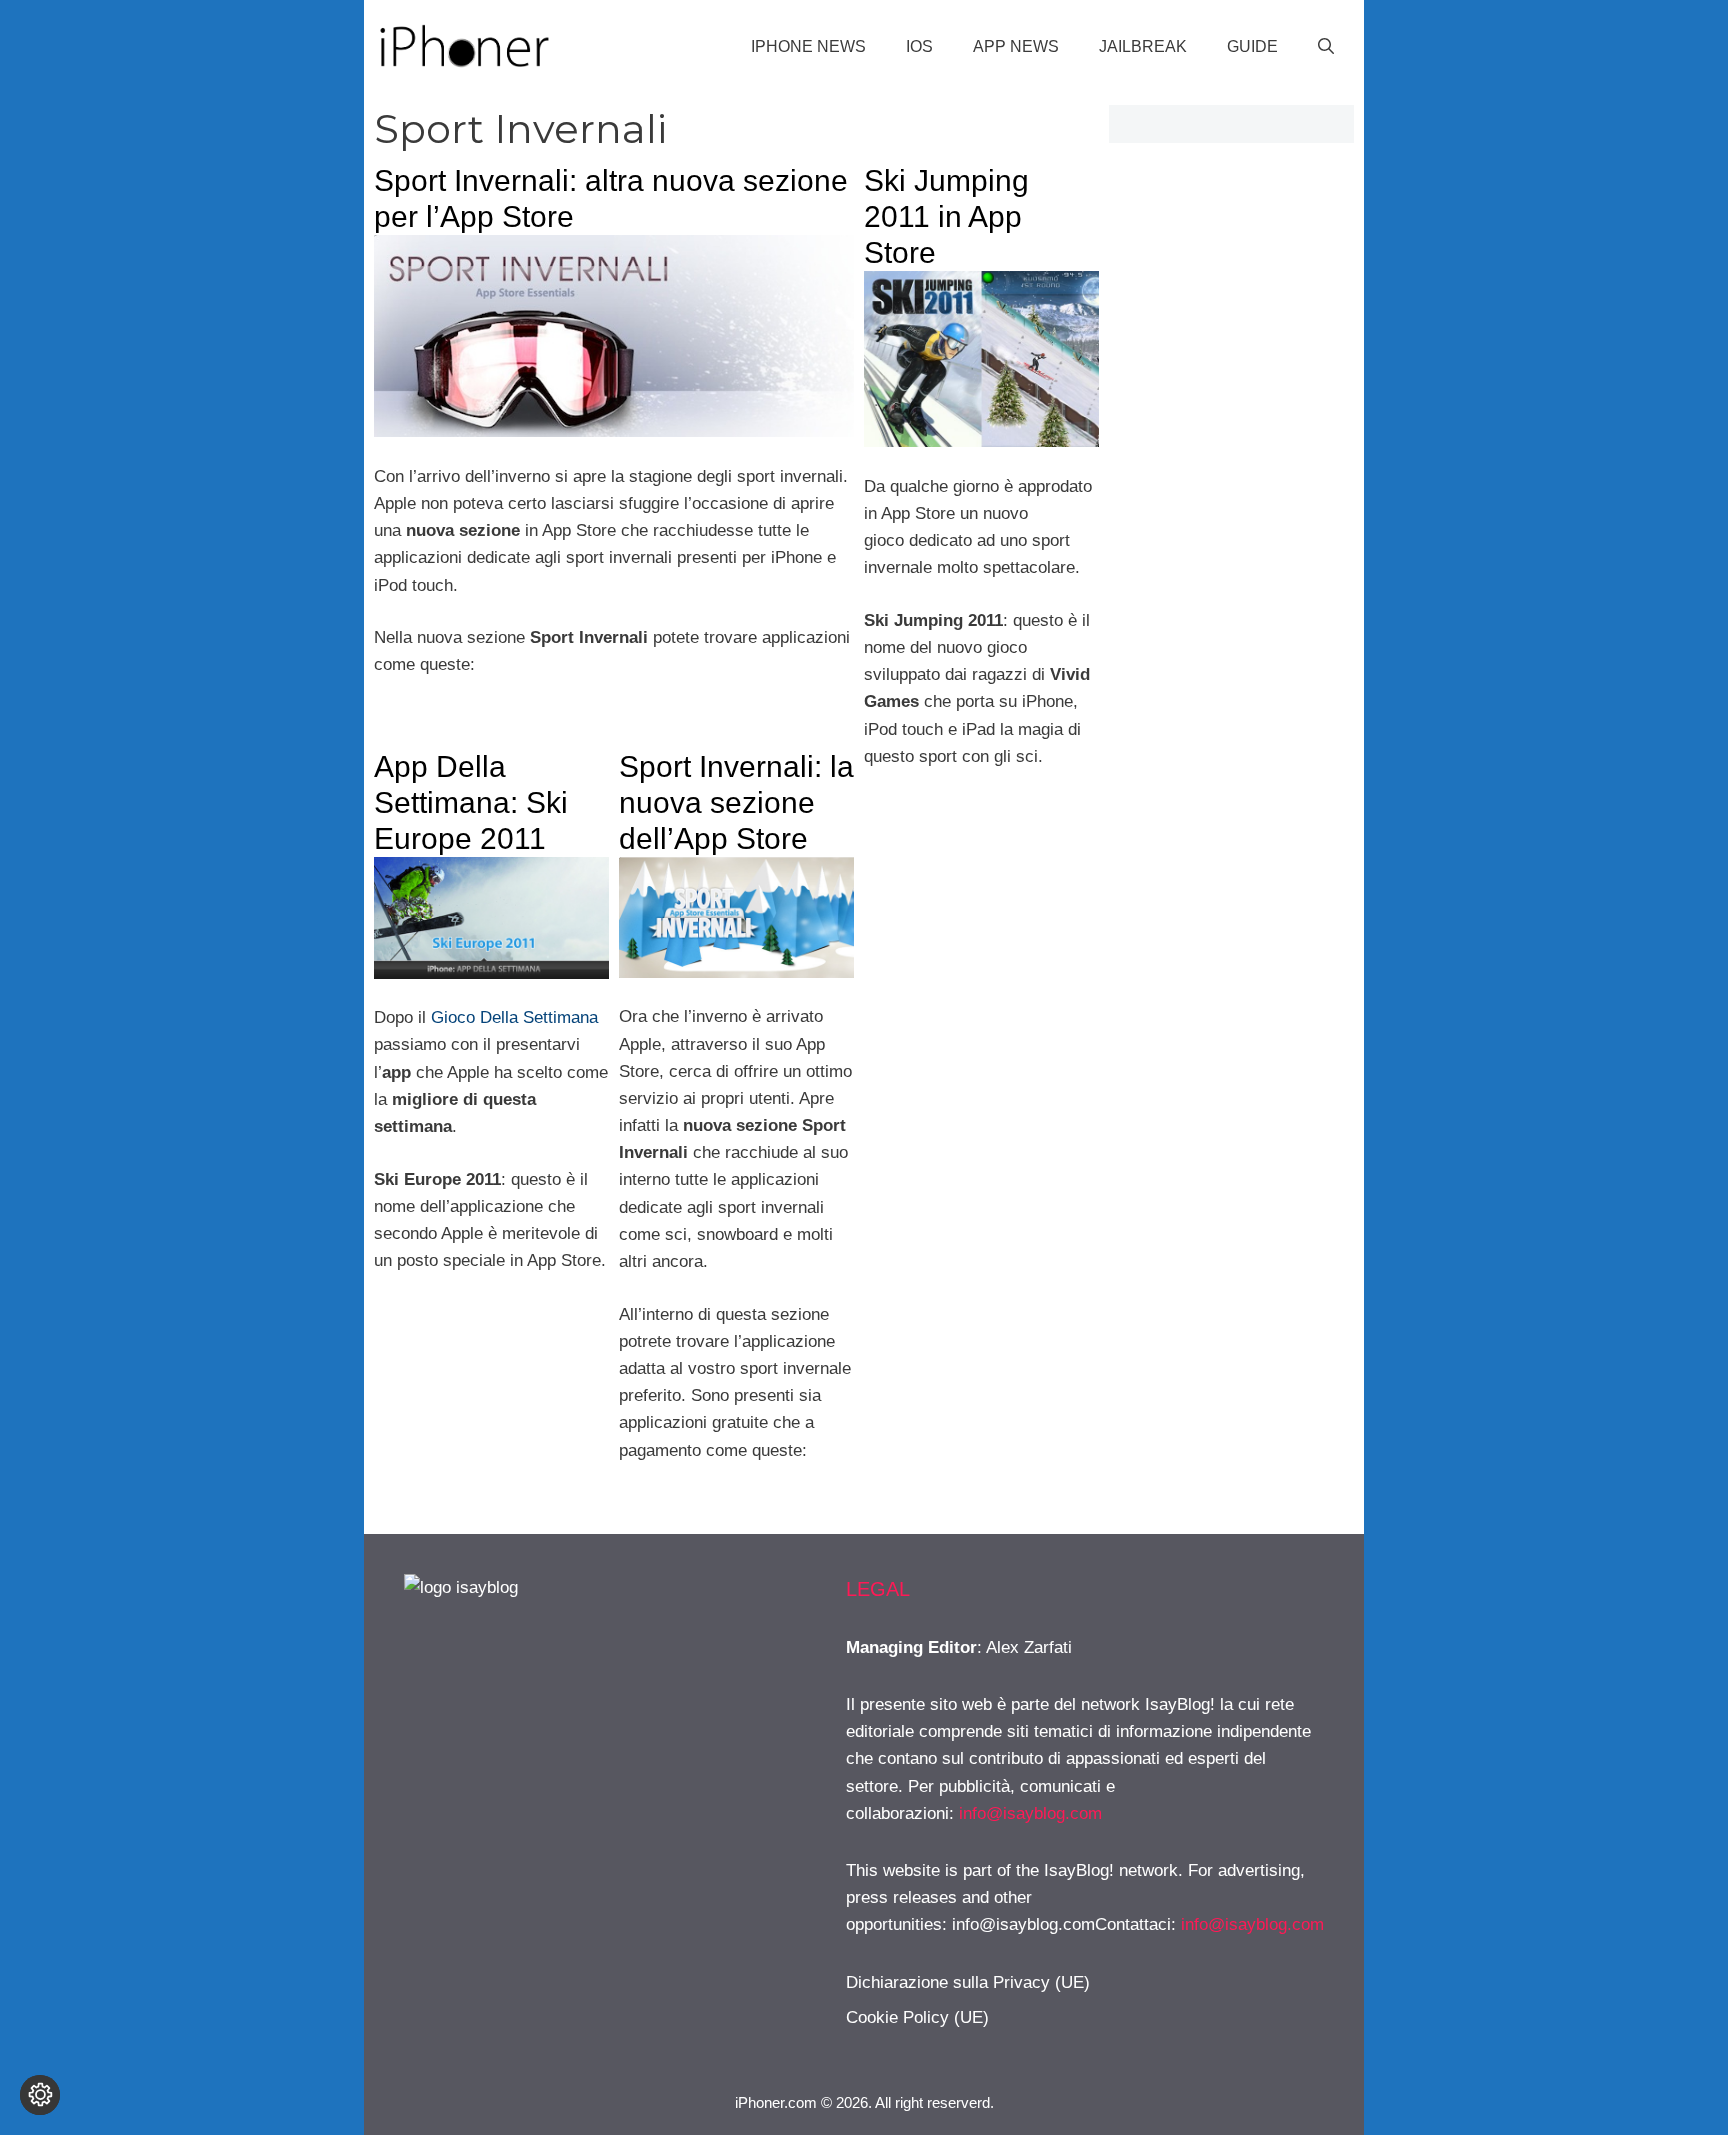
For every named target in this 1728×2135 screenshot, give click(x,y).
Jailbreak (1143, 46)
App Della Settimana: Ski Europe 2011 (471, 802)
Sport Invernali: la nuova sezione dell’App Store (736, 802)
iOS (919, 46)
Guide (1252, 46)
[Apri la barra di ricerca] (1326, 47)
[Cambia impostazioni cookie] (40, 2095)
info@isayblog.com (1030, 1813)
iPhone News (808, 46)
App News (1016, 46)
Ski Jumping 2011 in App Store (946, 216)
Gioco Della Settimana (514, 1017)
